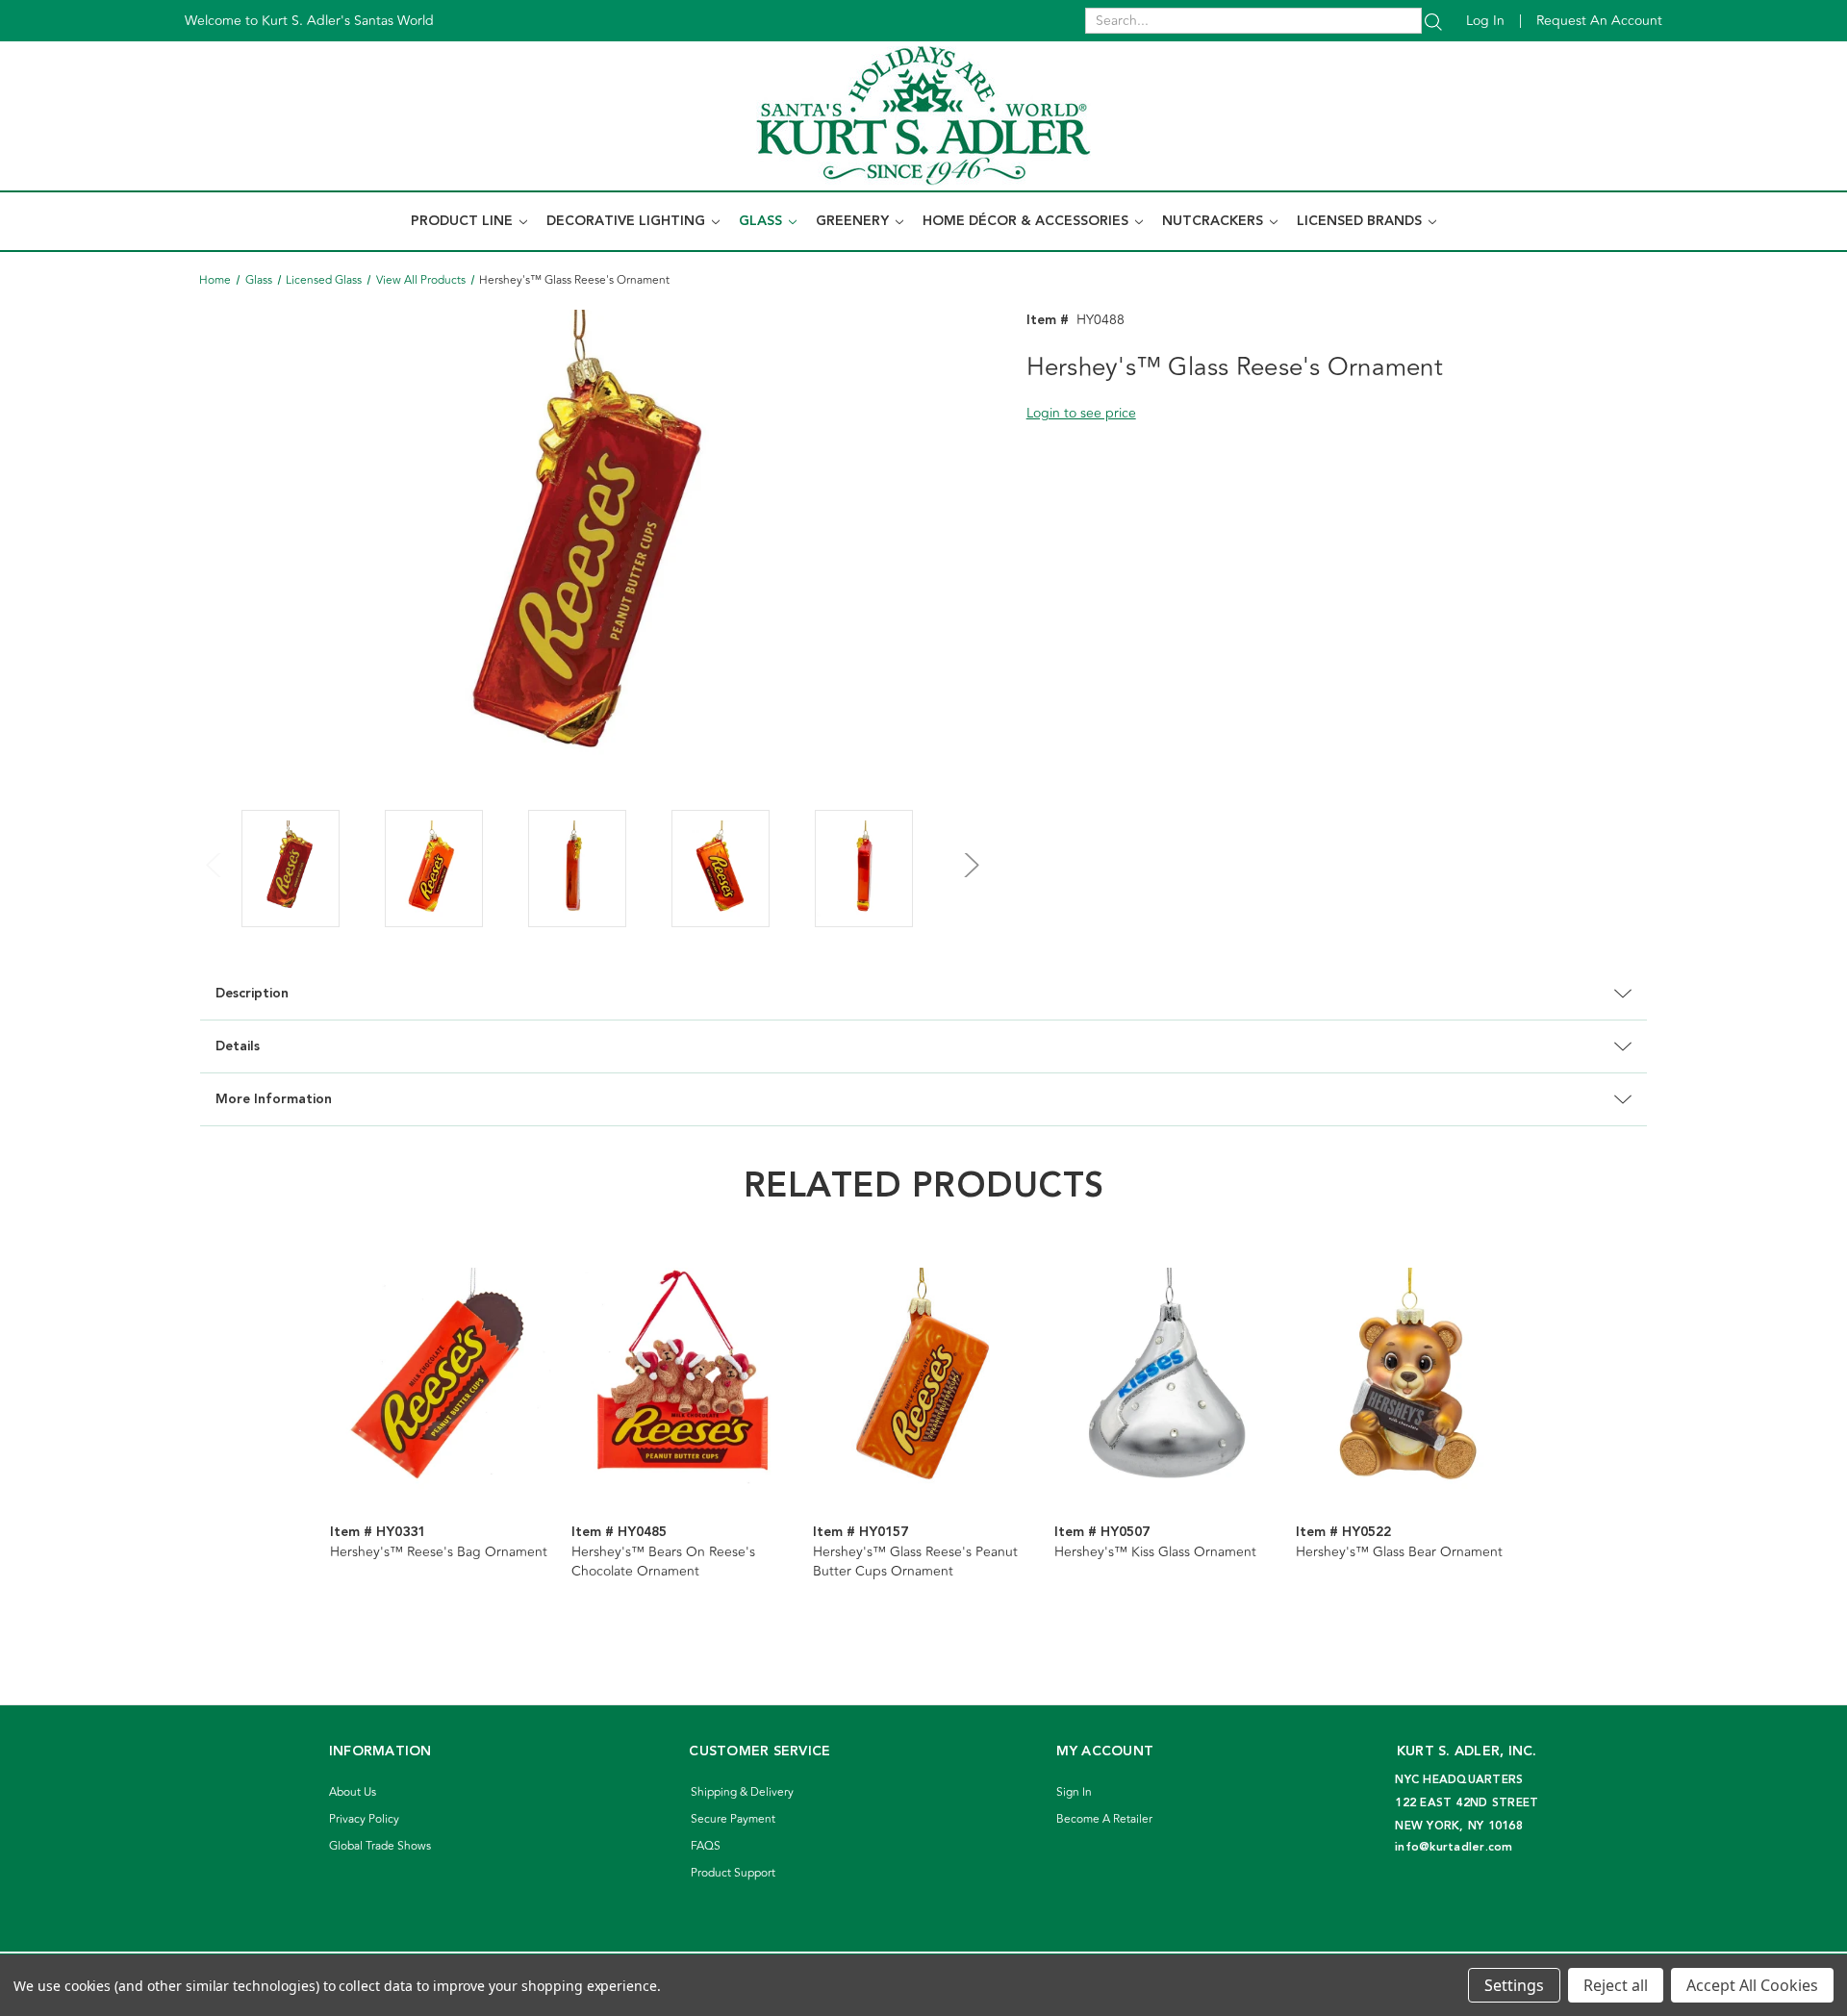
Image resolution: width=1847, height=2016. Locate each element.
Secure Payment (733, 1819)
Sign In (1074, 1792)
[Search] (1433, 21)
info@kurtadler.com (1454, 1847)
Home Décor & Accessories (1027, 221)
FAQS (706, 1846)
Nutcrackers (1214, 221)
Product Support (733, 1873)
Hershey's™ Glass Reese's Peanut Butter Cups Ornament (915, 1562)
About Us (353, 1792)
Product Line (464, 221)
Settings (1514, 1985)
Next (969, 854)
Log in (1485, 21)
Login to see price (1081, 413)
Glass (762, 221)
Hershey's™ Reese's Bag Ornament (439, 1552)
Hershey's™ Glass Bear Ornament (1399, 1552)
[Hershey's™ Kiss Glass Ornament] (1165, 1378)
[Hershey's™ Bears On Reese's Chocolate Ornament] (682, 1378)
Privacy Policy (364, 1819)
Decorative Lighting (628, 221)
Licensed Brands (1361, 221)
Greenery (854, 221)
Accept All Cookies (1752, 1985)
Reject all (1616, 1985)
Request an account (1599, 21)
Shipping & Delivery (742, 1792)
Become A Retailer (1104, 1819)
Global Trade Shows (380, 1846)
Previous (215, 854)
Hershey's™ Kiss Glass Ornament (1155, 1552)
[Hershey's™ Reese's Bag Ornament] (441, 1378)
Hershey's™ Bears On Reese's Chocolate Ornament (663, 1562)
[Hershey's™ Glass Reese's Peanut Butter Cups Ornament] (923, 1378)
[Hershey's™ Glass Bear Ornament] (1406, 1378)
